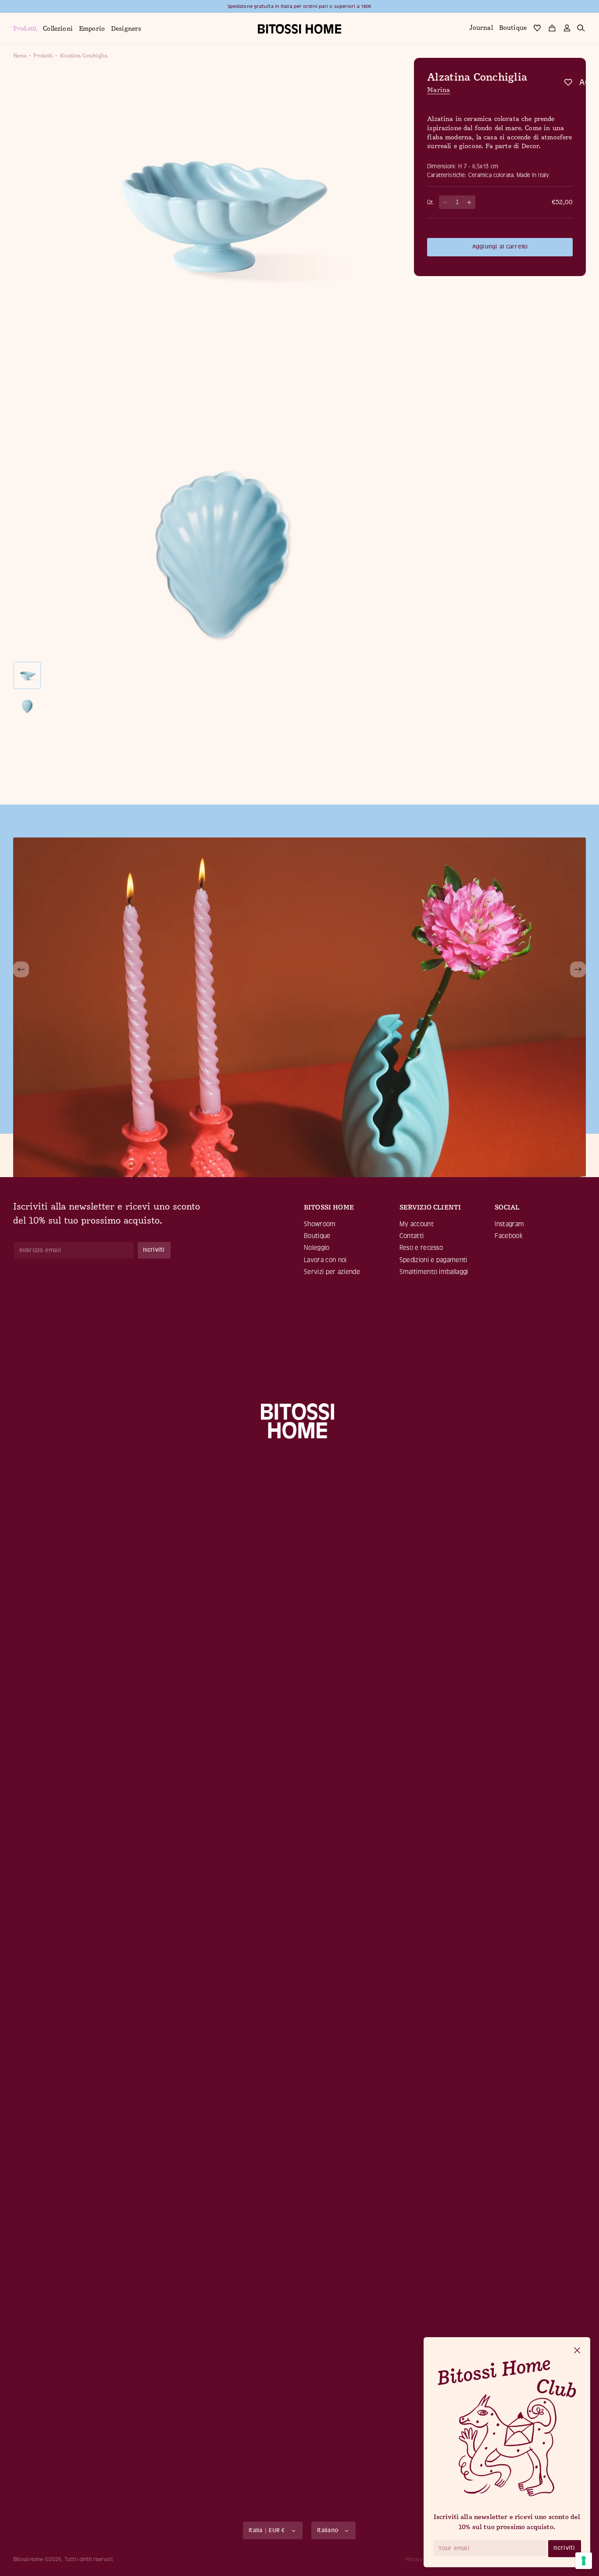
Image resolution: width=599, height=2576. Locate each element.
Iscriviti (564, 2548)
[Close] (577, 2351)
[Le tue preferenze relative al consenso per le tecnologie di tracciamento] (584, 2561)
